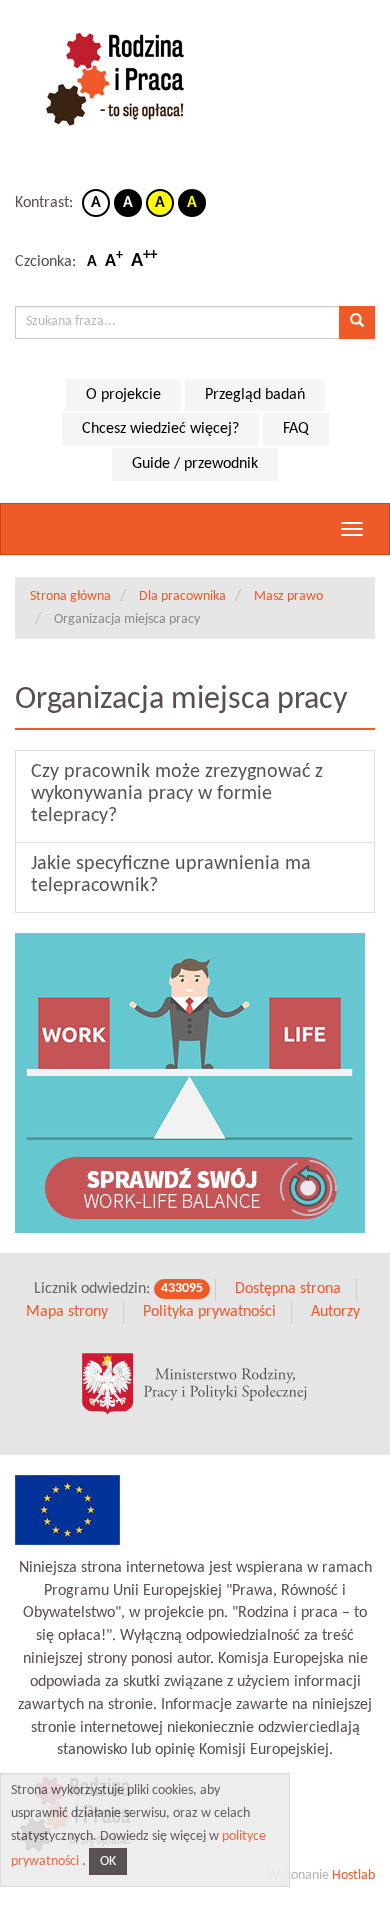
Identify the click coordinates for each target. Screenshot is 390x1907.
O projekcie (123, 395)
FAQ (296, 429)
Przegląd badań (255, 395)
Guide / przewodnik (195, 464)
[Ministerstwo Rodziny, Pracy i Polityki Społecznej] (195, 1384)
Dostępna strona (288, 1289)
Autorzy (335, 1312)
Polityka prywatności (209, 1312)
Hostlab (353, 1875)
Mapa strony (67, 1312)
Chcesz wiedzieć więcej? (160, 429)
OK (108, 1861)
